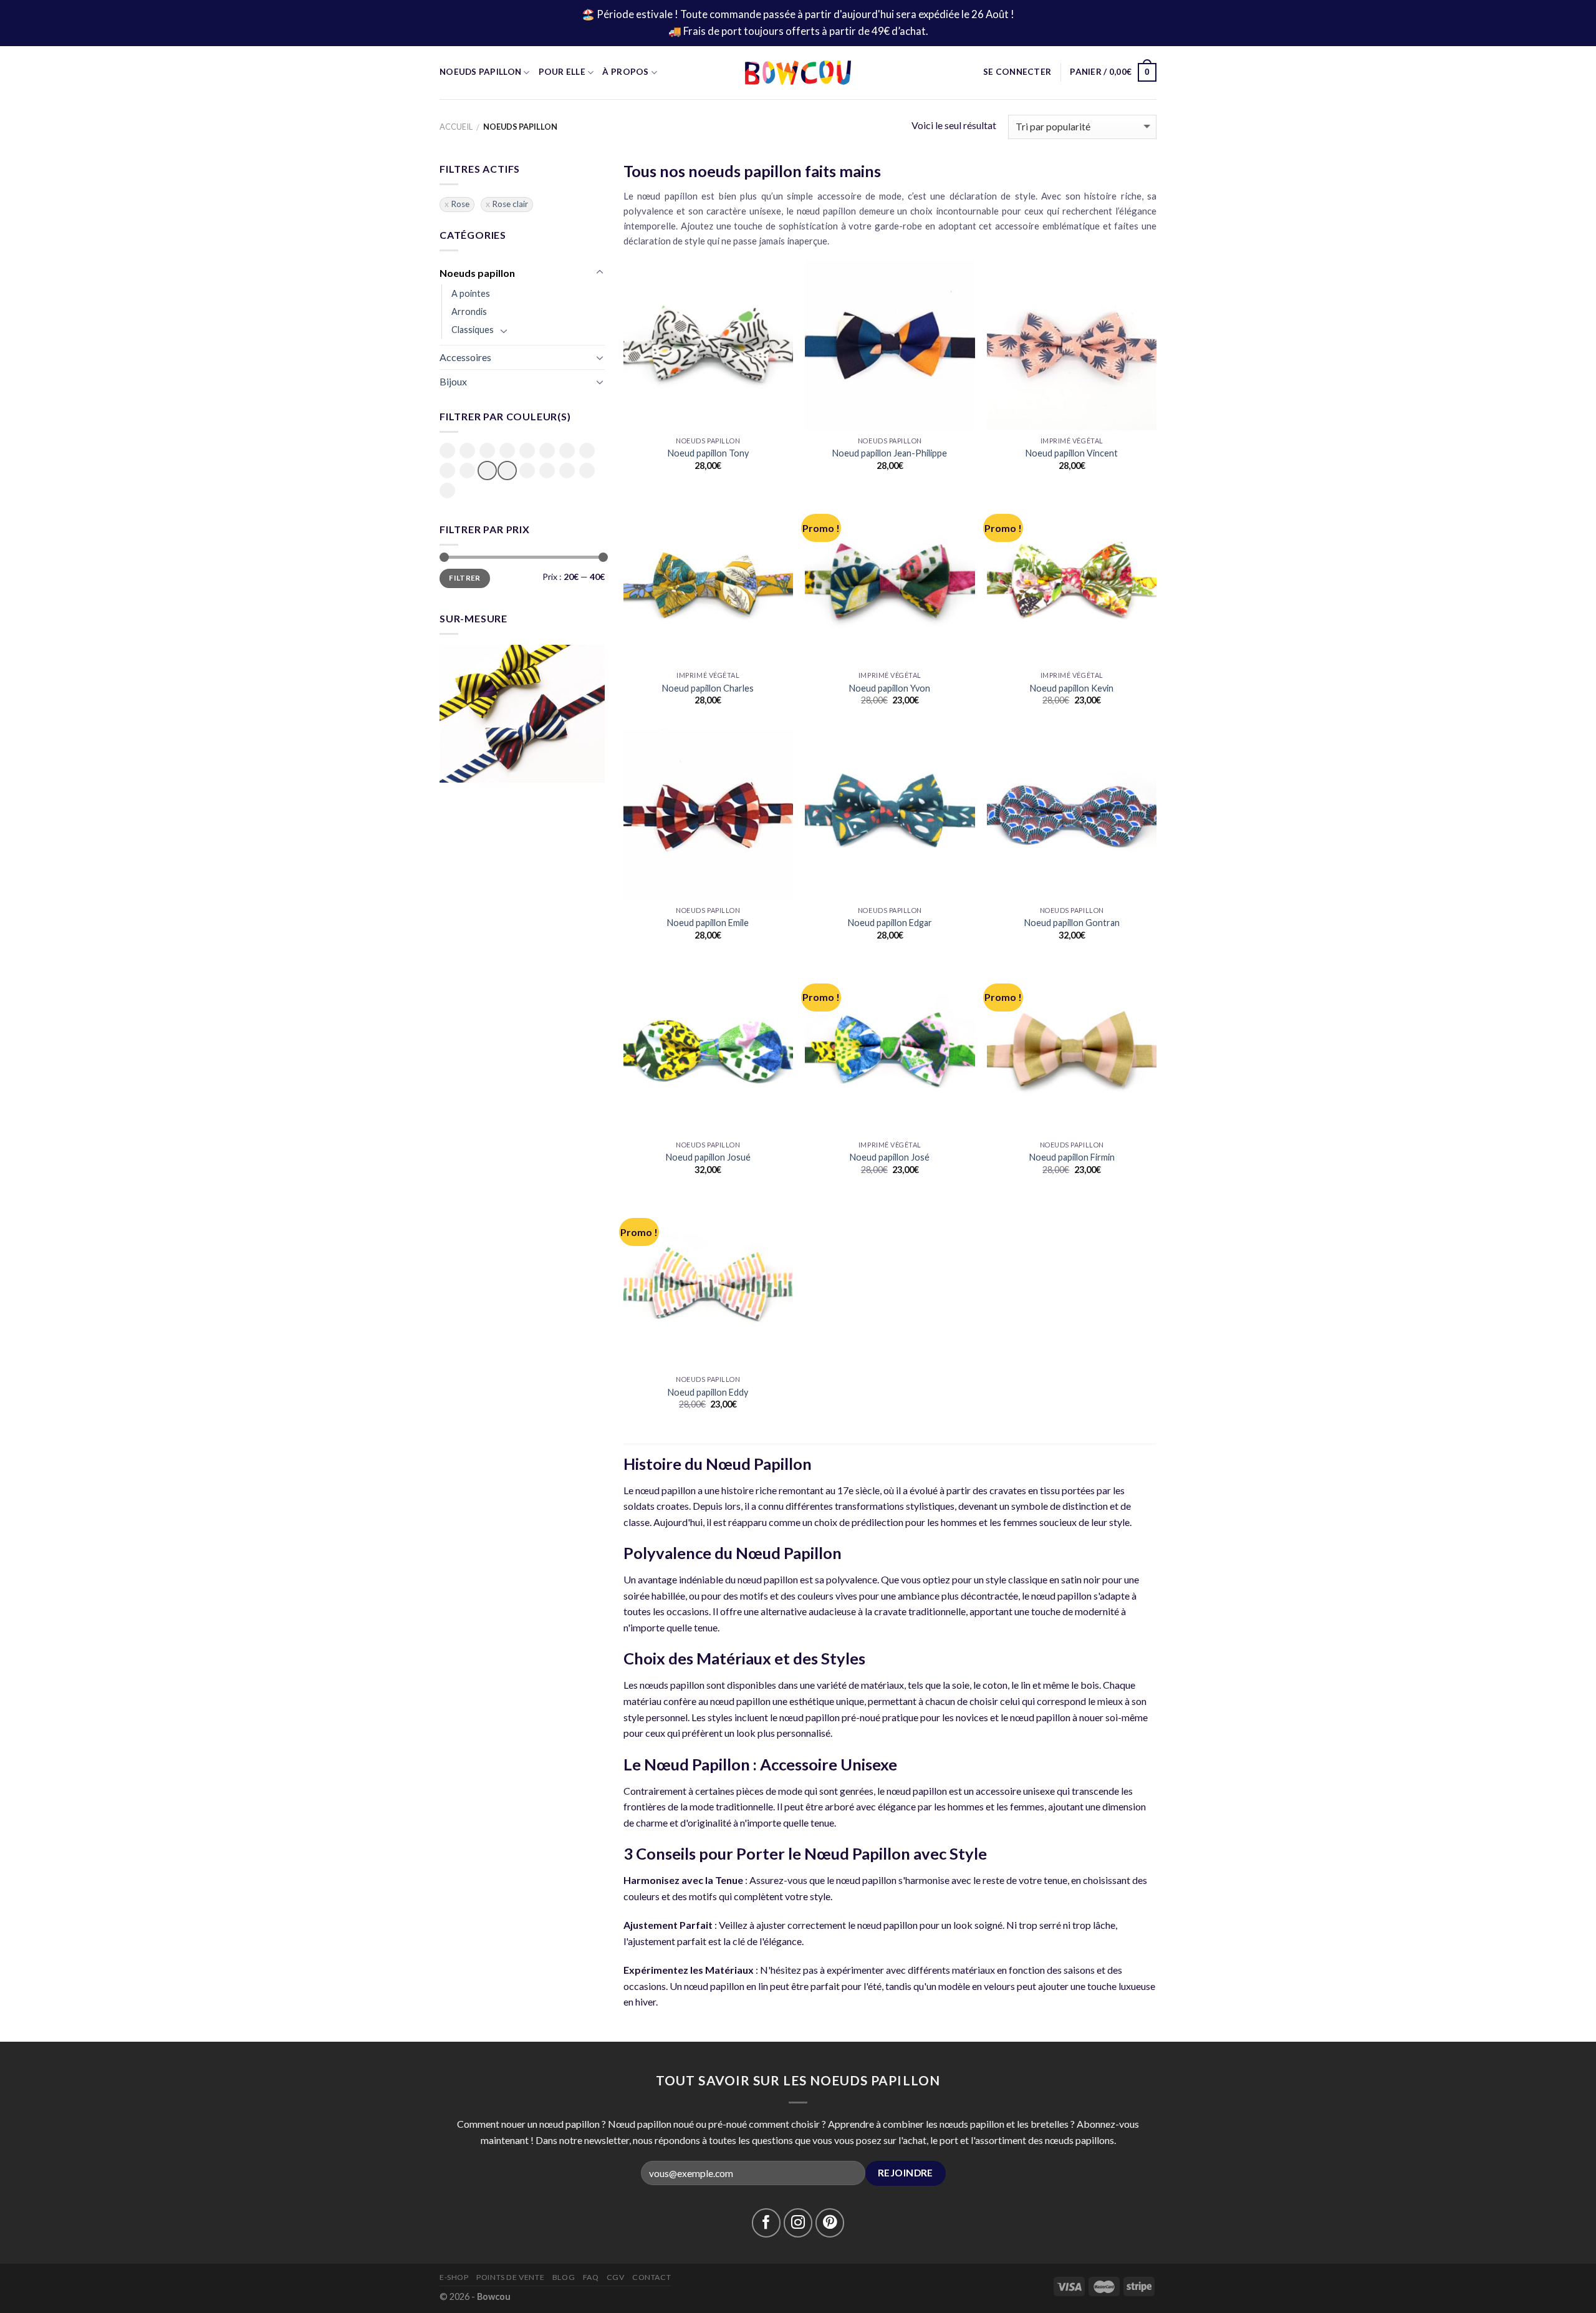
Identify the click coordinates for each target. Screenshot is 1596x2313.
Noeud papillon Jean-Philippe (890, 453)
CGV (616, 2277)
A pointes (471, 293)
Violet (447, 490)
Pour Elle (562, 72)
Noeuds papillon (477, 273)
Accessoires (465, 357)
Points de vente (510, 2277)
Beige (447, 451)
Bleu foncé (507, 451)
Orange (467, 471)
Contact (651, 2277)
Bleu (467, 451)
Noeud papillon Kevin (1072, 688)
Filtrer (465, 578)
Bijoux (453, 381)
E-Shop (454, 2277)
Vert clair (567, 471)
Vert (547, 471)
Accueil (456, 127)
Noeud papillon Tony (708, 453)
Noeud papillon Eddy (708, 1392)
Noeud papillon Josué (708, 1157)
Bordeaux (527, 451)
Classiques (473, 330)
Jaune (567, 451)
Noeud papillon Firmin (1072, 1157)
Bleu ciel (487, 451)
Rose (460, 204)
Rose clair (510, 204)
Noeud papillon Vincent (1072, 453)
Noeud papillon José (890, 1157)
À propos (625, 72)
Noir (447, 471)
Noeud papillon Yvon (890, 688)
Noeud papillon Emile (708, 923)
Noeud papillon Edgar (890, 923)
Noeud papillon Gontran (1072, 923)
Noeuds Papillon (480, 72)
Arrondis (469, 311)
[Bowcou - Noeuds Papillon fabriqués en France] (798, 73)
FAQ (591, 2277)
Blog (564, 2277)
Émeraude (547, 451)
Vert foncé (587, 471)
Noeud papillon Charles (708, 688)
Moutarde (587, 451)
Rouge (527, 471)
